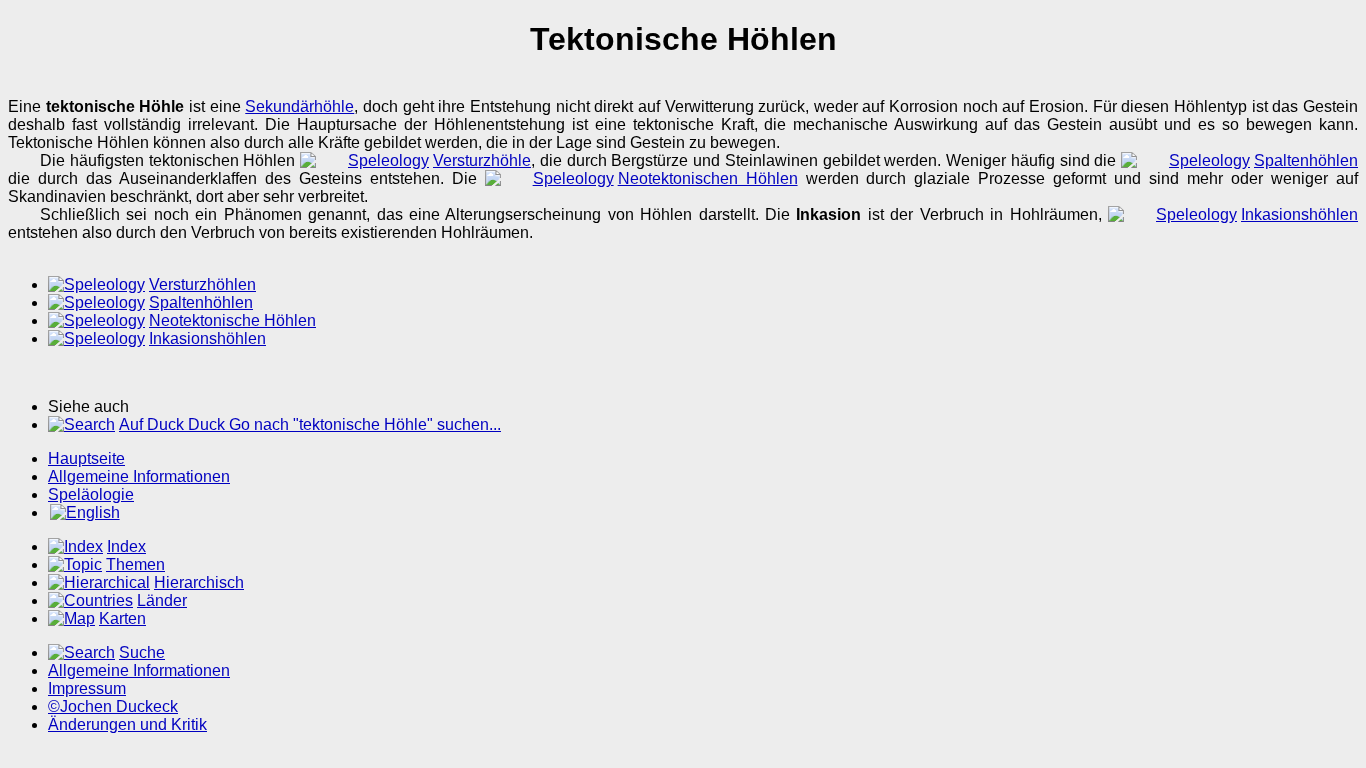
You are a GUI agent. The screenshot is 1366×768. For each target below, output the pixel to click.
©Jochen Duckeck (113, 706)
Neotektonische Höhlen (232, 320)
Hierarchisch (199, 582)
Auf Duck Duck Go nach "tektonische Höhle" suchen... (310, 424)
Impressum (87, 688)
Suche (142, 652)
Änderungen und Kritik (127, 724)
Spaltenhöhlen (1306, 160)
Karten (122, 618)
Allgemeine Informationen (139, 476)
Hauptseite (86, 458)
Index (126, 546)
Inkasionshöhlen (1299, 214)
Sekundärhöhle (299, 106)
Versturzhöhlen (202, 284)
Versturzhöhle (482, 160)
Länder (162, 600)
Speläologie (91, 494)
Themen (135, 564)
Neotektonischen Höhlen (708, 178)
